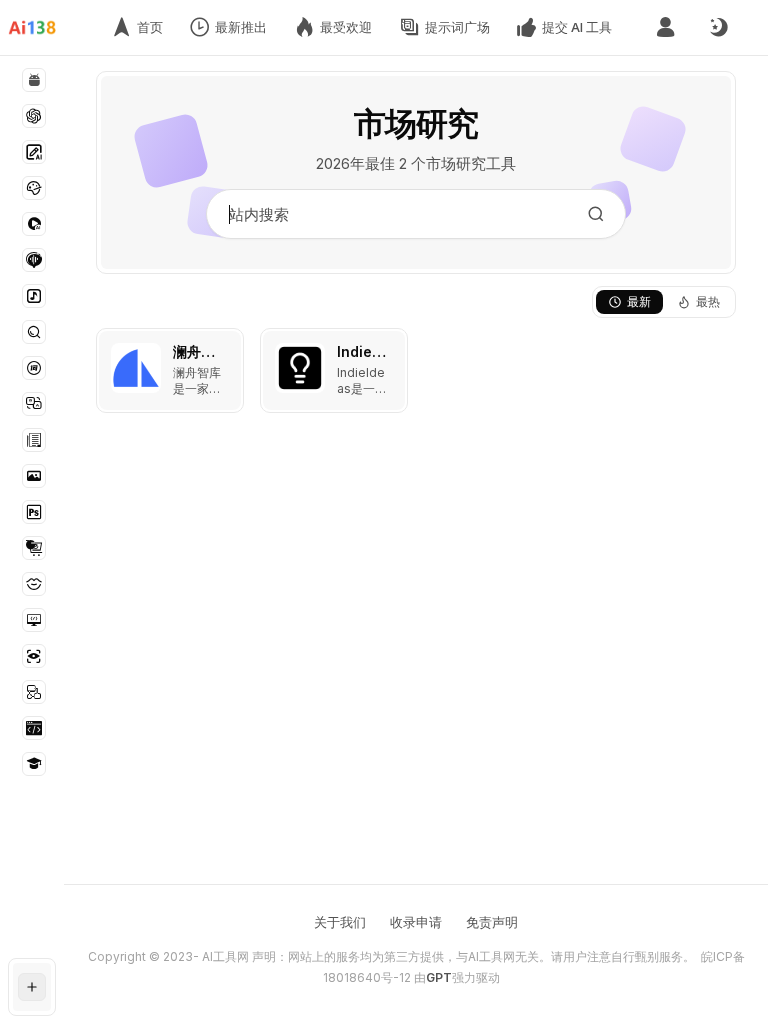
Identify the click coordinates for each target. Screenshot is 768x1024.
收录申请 (416, 922)
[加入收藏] (224, 348)
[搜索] (596, 214)
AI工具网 (225, 956)
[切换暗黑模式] (718, 28)
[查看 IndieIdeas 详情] (334, 370)
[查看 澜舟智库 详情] (170, 370)
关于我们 (340, 922)
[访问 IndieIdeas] (300, 368)
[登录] (665, 27)
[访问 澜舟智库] (136, 368)
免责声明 (492, 922)
